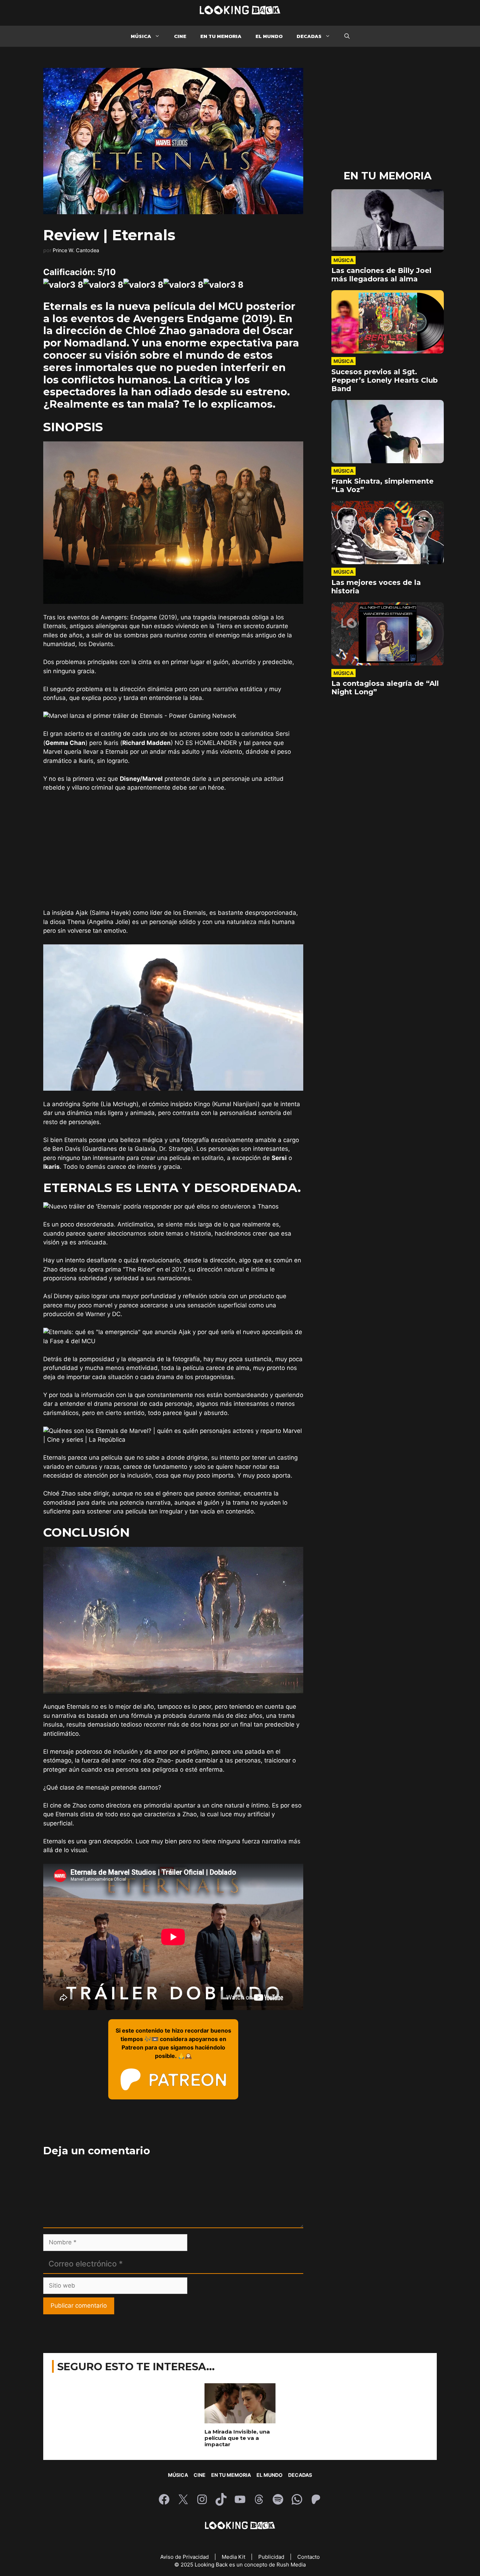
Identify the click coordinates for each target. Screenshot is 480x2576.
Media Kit (234, 2557)
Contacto (309, 2557)
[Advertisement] (173, 850)
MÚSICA (141, 36)
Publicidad (272, 2557)
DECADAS (309, 36)
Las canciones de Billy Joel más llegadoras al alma (381, 275)
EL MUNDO (269, 36)
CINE (180, 36)
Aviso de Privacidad (185, 2557)
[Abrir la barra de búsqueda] (347, 36)
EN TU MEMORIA (221, 36)
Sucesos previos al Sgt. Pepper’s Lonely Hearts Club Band (385, 380)
